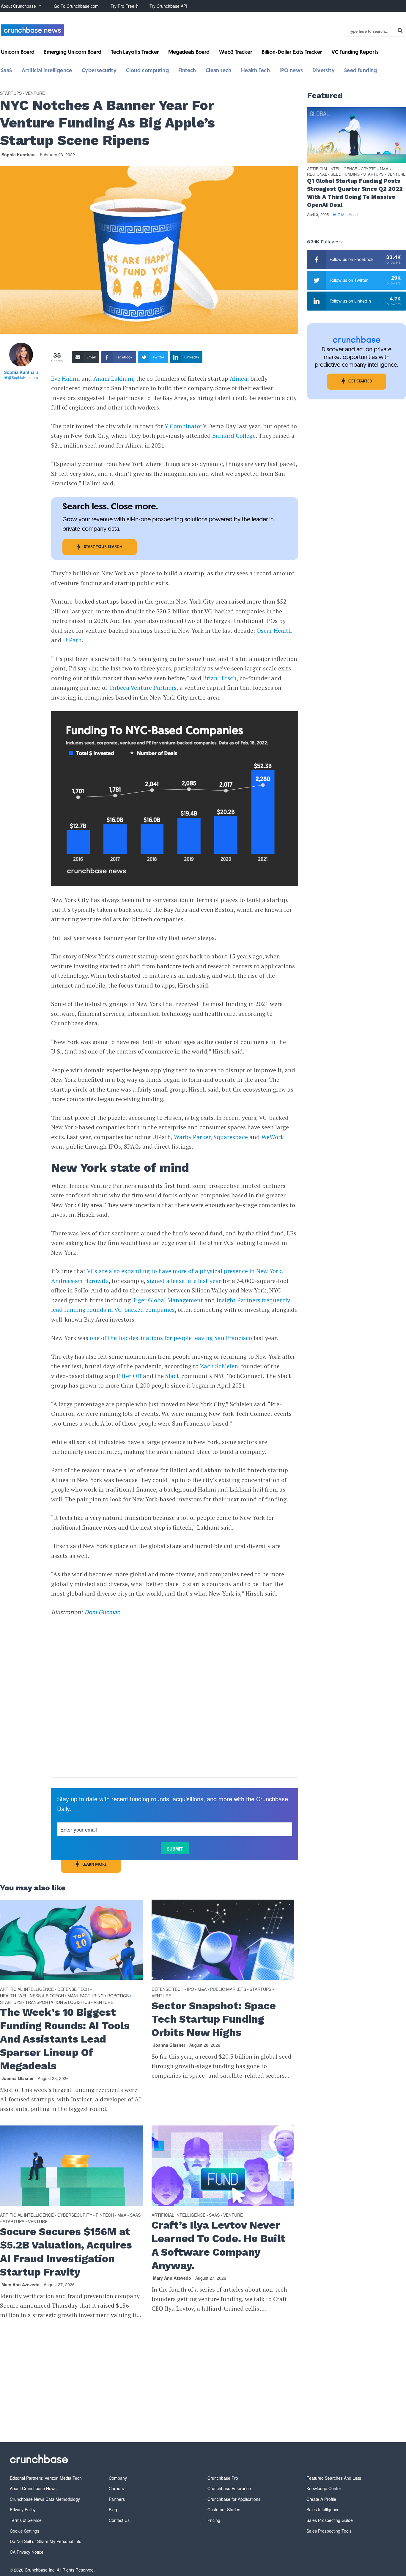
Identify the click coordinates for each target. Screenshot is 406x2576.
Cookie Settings (25, 2531)
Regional (317, 174)
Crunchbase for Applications (234, 2499)
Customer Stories (224, 2509)
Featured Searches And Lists (334, 2478)
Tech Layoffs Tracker (135, 53)
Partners (117, 2499)
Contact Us (119, 2520)
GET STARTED (360, 381)
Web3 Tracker (236, 53)
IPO (191, 1989)
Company (118, 2478)
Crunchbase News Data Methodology (45, 2499)
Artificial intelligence (47, 71)
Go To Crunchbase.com (76, 6)
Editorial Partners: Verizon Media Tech (46, 2478)
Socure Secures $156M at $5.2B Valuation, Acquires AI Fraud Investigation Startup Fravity (66, 2252)
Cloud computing (147, 71)
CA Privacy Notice (27, 2552)
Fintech (187, 71)
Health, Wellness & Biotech (32, 1996)
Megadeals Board (189, 53)
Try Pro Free (123, 6)
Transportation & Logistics (58, 2002)
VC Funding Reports (355, 53)
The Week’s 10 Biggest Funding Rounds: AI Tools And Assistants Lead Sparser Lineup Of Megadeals (65, 2039)
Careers (116, 2488)
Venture (35, 93)
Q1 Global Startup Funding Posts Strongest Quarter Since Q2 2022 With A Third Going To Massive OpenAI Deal (355, 193)
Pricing (214, 2520)
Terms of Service (26, 2520)
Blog (113, 2509)
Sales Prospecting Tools (329, 2531)
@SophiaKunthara (23, 377)
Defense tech (73, 1989)
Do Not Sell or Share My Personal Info (46, 2541)
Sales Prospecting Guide (330, 2520)
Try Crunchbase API (168, 6)
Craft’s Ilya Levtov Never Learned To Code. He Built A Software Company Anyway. (218, 2245)
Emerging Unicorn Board (73, 53)
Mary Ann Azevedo (21, 2284)
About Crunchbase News (33, 2488)
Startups (11, 93)
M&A (202, 1989)
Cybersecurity (99, 71)
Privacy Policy (23, 2509)
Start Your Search (103, 547)
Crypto (369, 169)
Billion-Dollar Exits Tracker (292, 53)
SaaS (7, 71)
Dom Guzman (102, 1612)
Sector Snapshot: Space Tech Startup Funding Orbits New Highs (214, 2019)
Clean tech (219, 71)
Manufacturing (86, 1996)
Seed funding (361, 71)
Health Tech (255, 71)
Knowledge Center (324, 2488)
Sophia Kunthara (19, 155)
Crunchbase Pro (223, 2478)
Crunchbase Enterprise (229, 2488)
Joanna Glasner (18, 2078)
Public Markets (228, 1989)
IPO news (291, 71)
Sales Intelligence (323, 2509)
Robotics (118, 1996)
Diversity (324, 71)
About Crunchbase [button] (18, 6)
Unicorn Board (18, 53)
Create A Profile (321, 2499)
